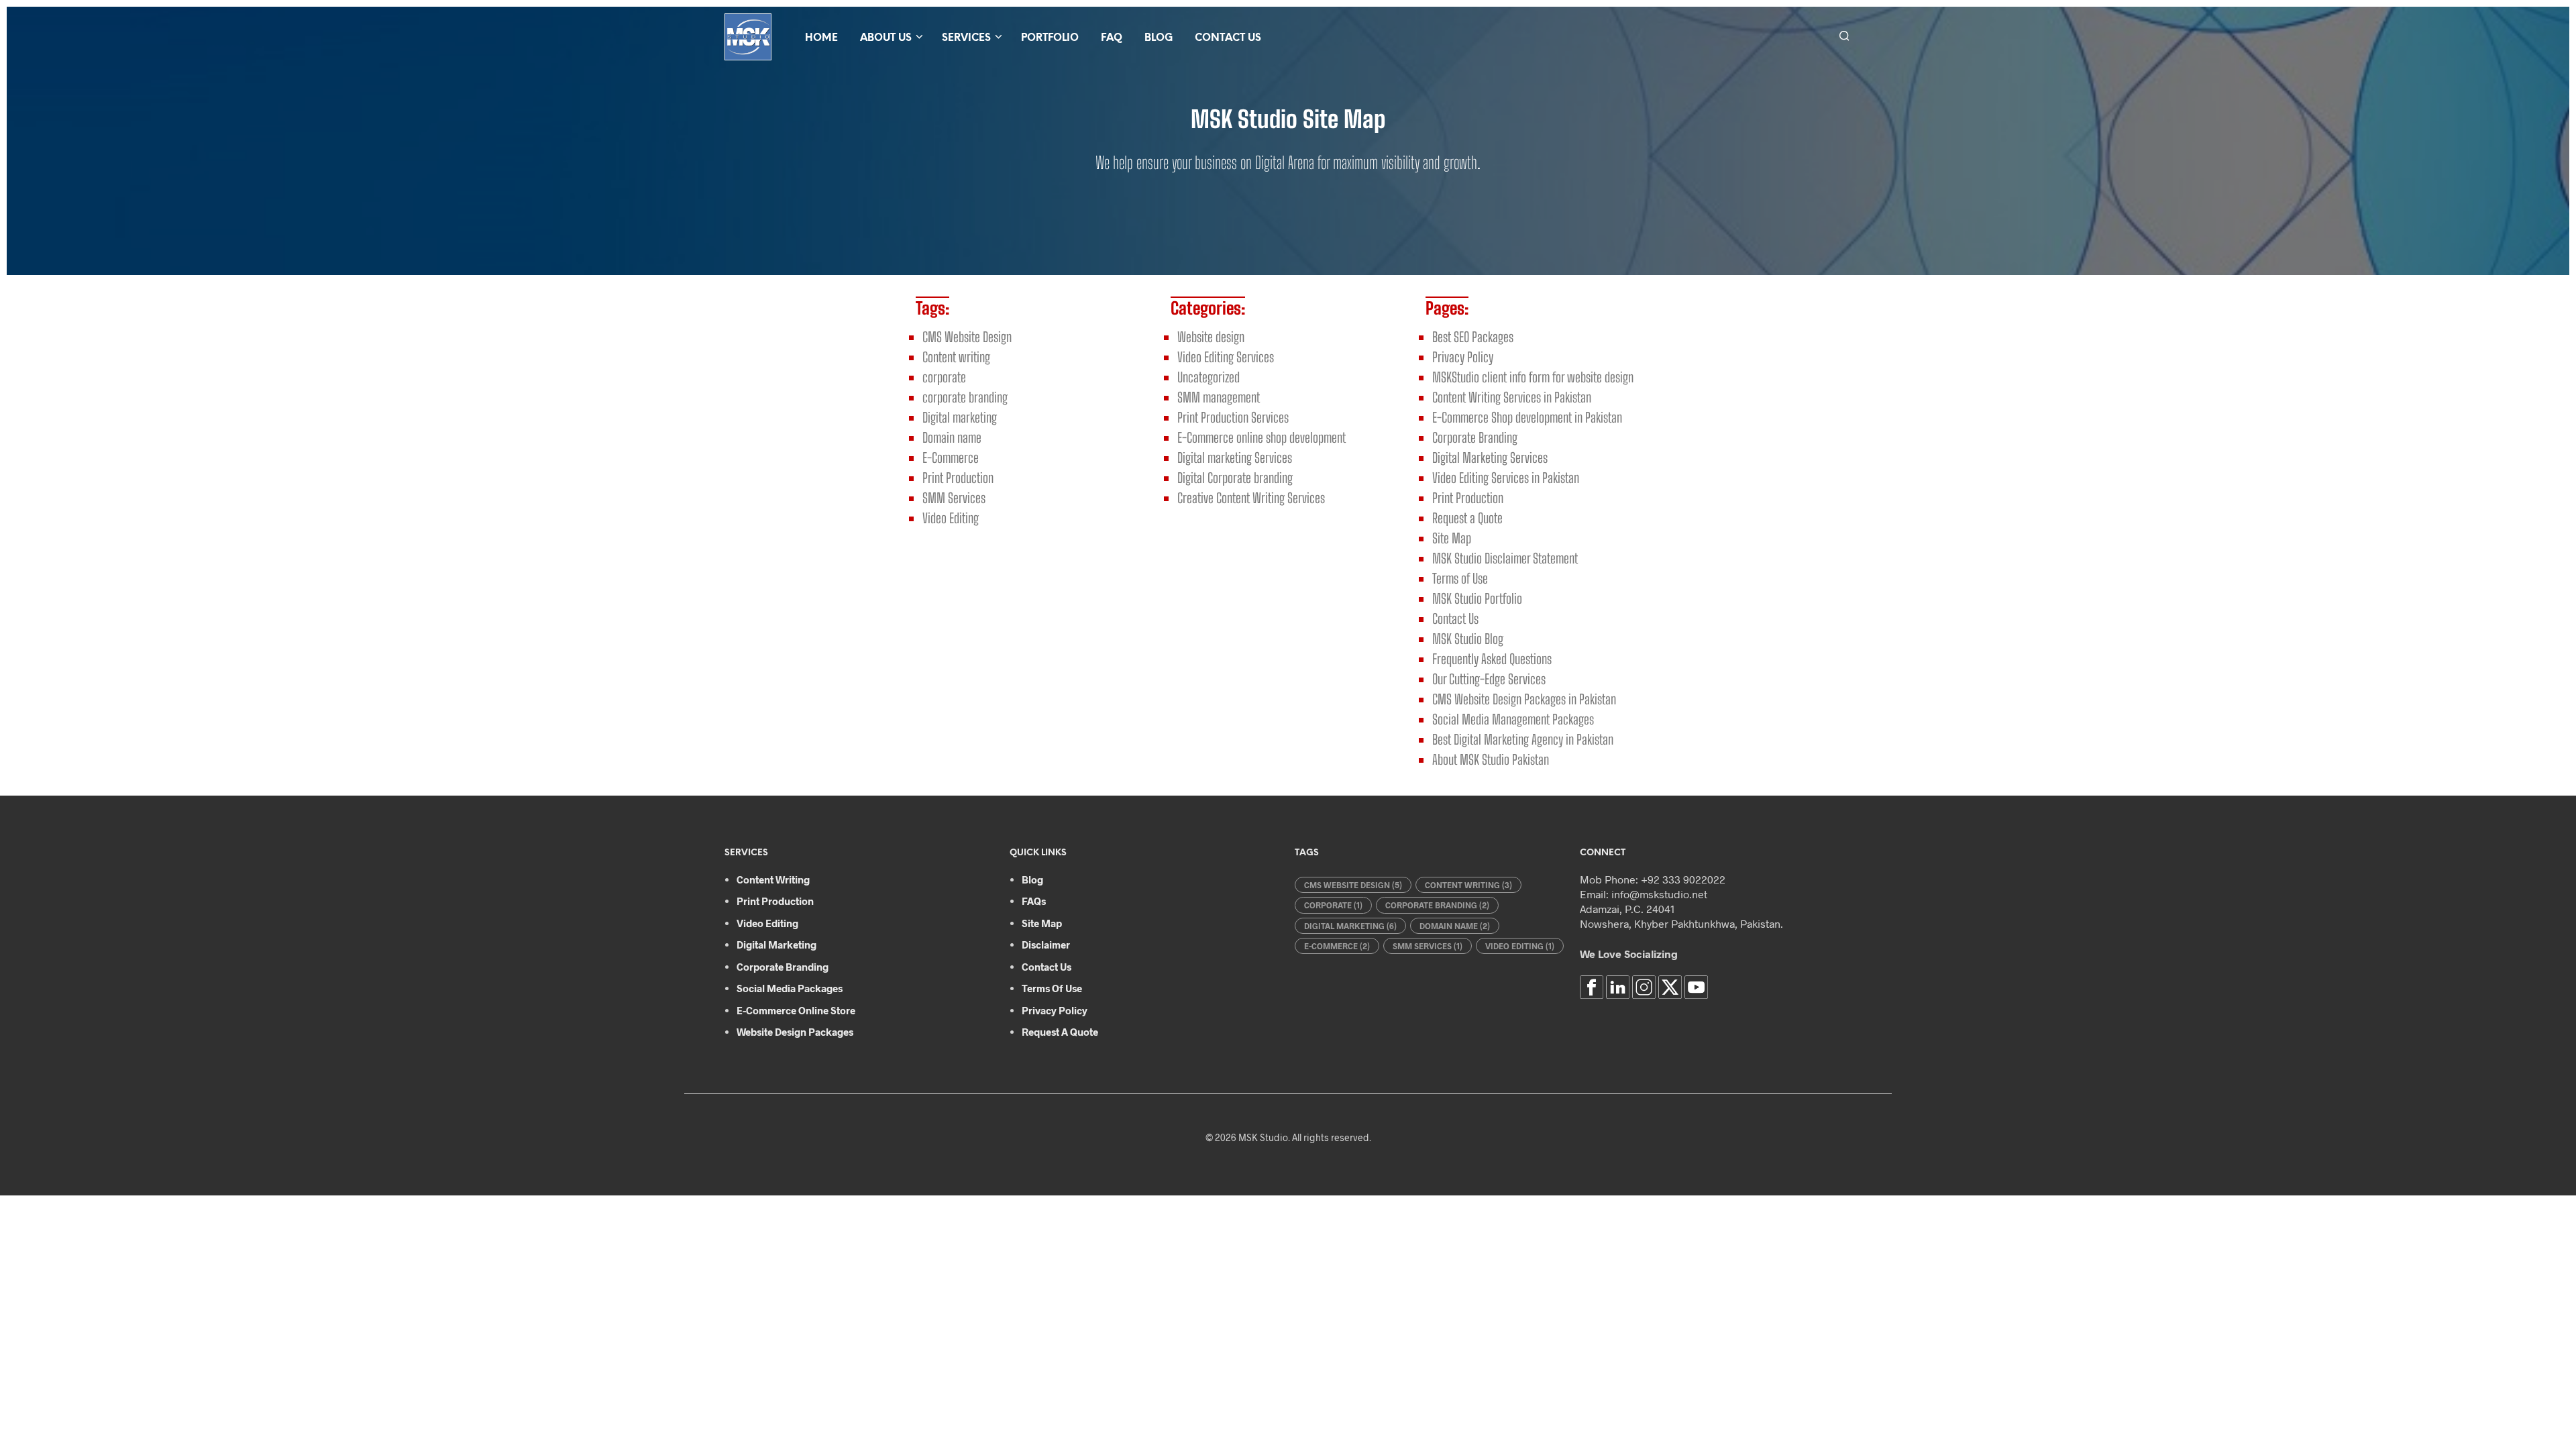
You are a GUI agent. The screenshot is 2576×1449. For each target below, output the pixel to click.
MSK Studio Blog (1468, 639)
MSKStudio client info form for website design (1533, 377)
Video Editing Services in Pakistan (1506, 478)
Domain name (952, 437)
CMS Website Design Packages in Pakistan (1524, 699)
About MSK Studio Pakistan (1491, 759)
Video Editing (951, 518)
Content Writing (773, 879)
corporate (944, 377)
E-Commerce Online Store (796, 1010)
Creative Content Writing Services (1251, 498)
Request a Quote (1467, 518)
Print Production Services (1233, 417)
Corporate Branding (1475, 437)
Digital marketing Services (1235, 458)
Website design (1211, 337)
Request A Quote (1060, 1032)
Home (821, 38)
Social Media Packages (790, 988)
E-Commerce (951, 458)
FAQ (1112, 38)
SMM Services (954, 498)
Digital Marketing (776, 945)
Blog (1159, 38)
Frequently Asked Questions (1492, 659)
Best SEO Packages (1473, 337)
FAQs (1034, 901)
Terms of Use (1460, 578)
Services (966, 38)
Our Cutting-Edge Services (1489, 679)
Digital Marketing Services (1490, 458)
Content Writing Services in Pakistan (1512, 397)
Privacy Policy (1463, 357)
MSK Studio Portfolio (1477, 598)
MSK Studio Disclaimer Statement (1505, 558)
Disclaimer (1046, 945)
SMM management (1219, 397)
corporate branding (965, 397)
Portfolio (1050, 38)
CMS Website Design (967, 337)
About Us (886, 38)
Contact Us (1228, 38)
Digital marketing (960, 417)
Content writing (956, 357)
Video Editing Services (1226, 357)
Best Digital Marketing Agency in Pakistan (1523, 739)
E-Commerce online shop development (1262, 437)
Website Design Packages (795, 1032)
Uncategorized (1209, 377)
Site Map (1452, 538)
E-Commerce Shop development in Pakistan (1527, 417)
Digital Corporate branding (1235, 478)
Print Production (958, 478)
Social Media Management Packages (1513, 719)
